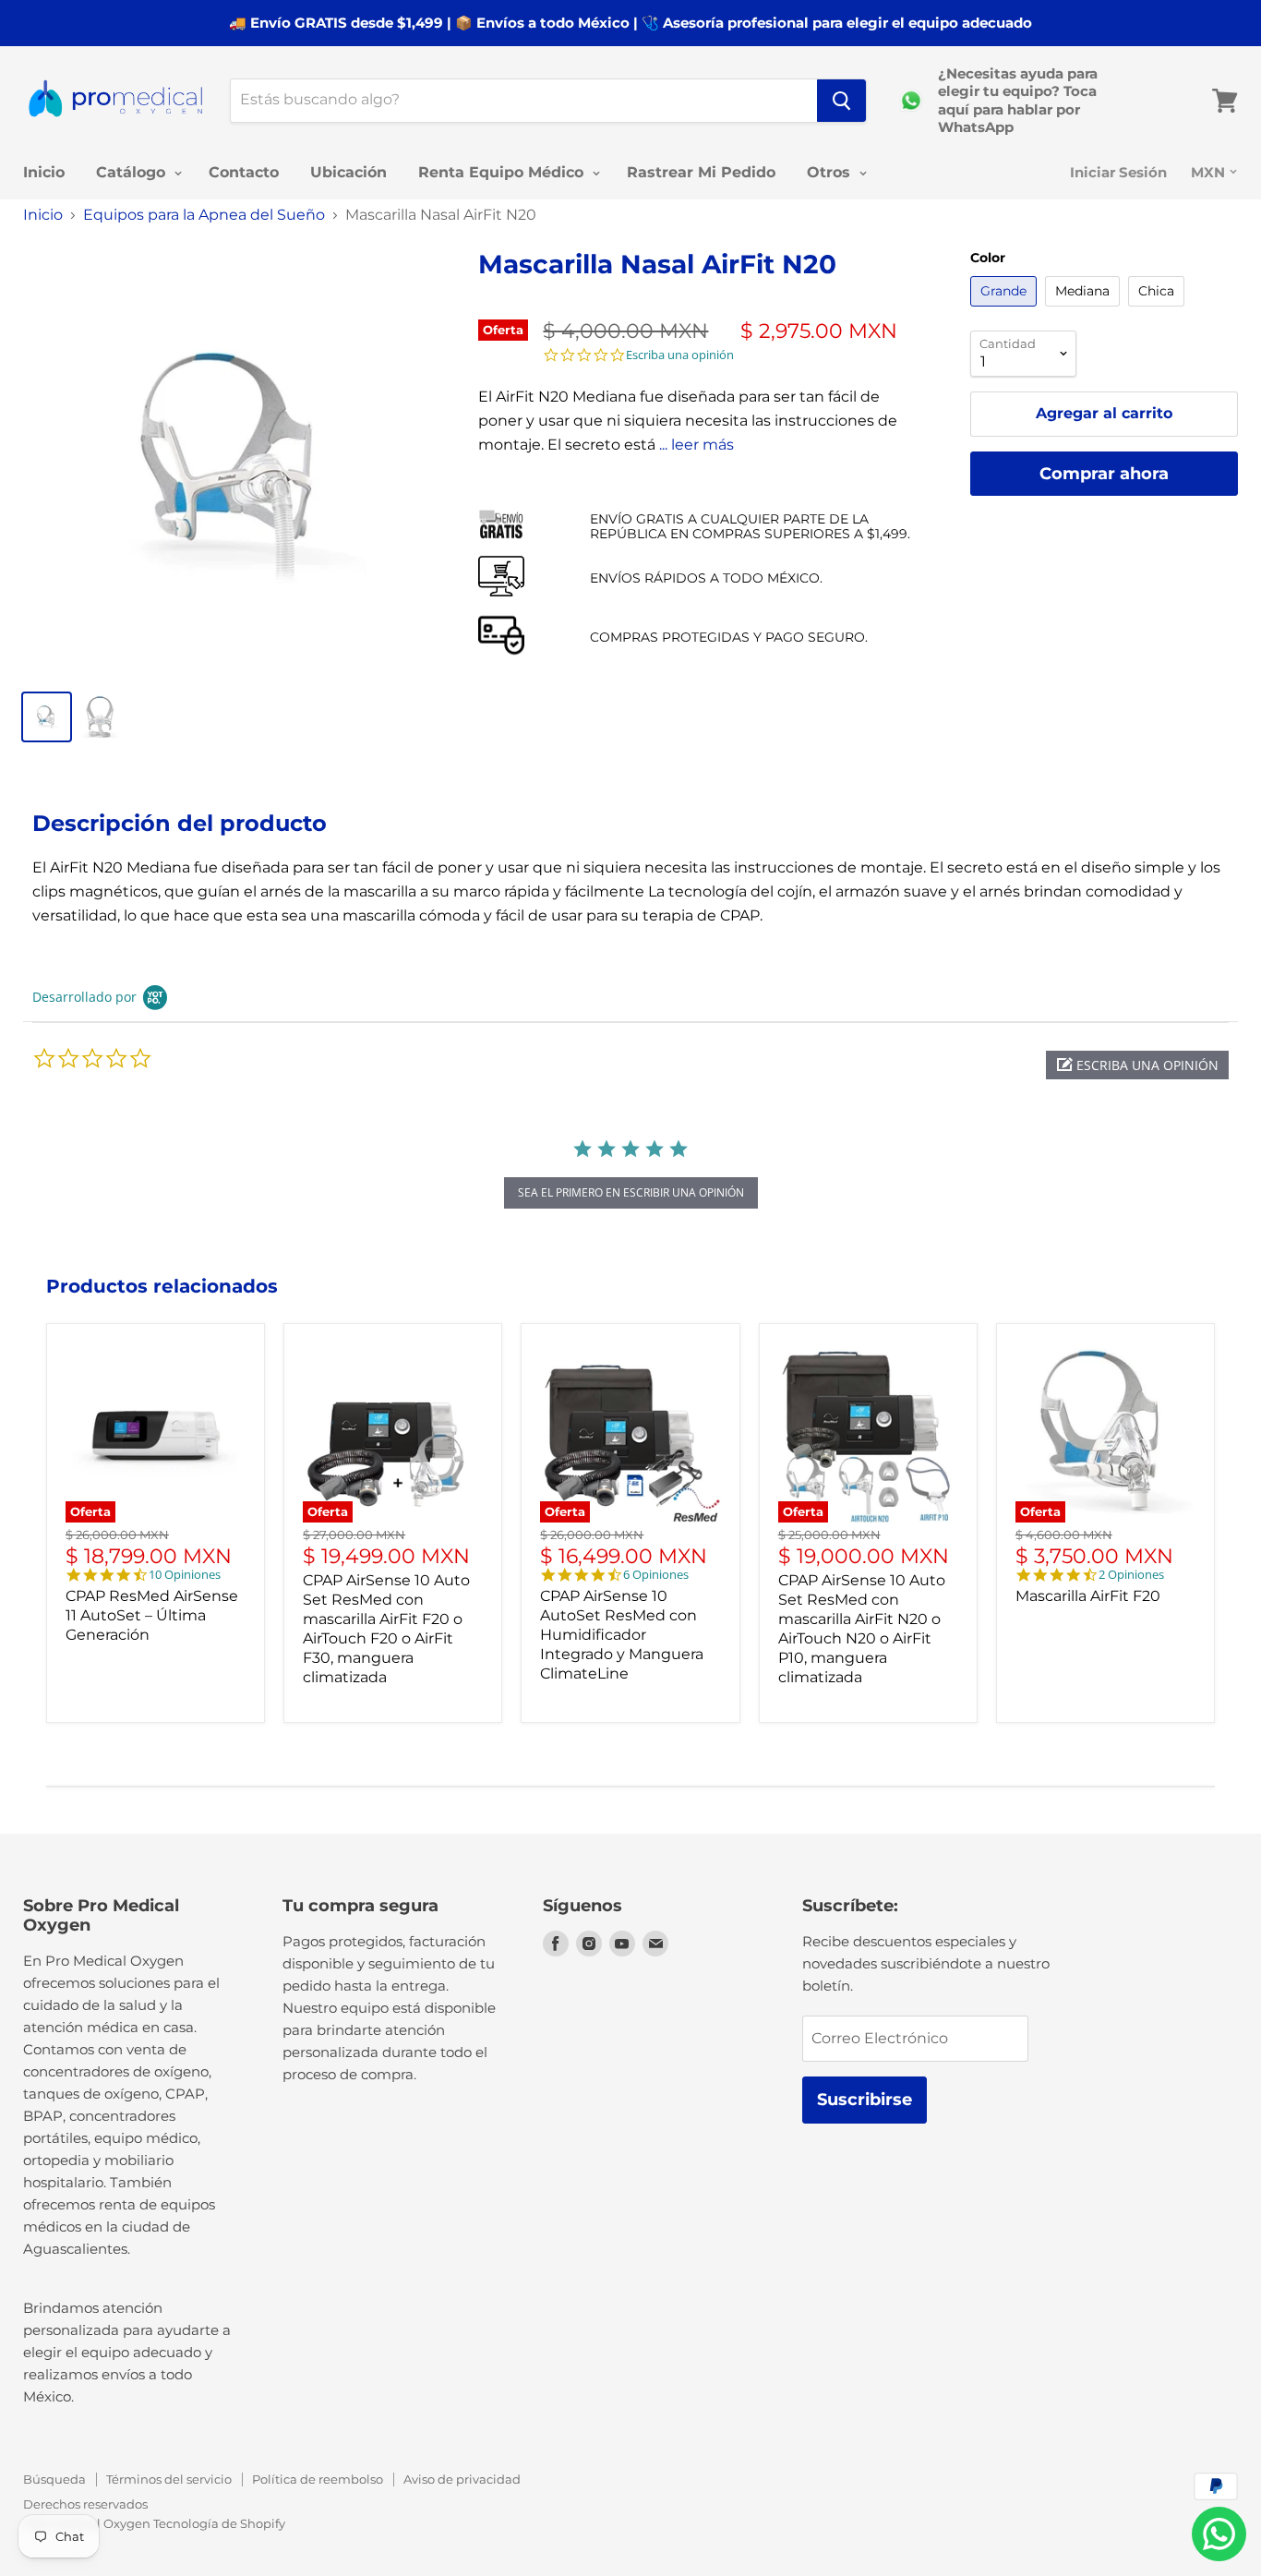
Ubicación (348, 172)
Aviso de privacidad (462, 2479)
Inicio (44, 172)
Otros (831, 172)
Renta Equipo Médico (503, 172)
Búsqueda (54, 2479)
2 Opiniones (1131, 1575)
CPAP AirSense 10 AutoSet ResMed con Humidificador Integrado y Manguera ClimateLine (622, 1635)
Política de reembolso (318, 2479)
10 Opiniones (185, 1575)
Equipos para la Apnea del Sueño (204, 215)
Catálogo (133, 172)
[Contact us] (1219, 2534)
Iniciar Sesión (1118, 172)
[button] (1137, 1065)
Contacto (244, 172)
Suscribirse (865, 2100)
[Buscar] (841, 101)
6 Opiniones (656, 1575)
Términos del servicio (169, 2479)
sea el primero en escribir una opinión (631, 1192)
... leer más (697, 445)
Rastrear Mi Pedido (701, 172)
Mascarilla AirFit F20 (1088, 1596)
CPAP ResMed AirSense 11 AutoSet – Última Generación (152, 1615)
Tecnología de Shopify (219, 2523)
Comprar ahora (1104, 474)
